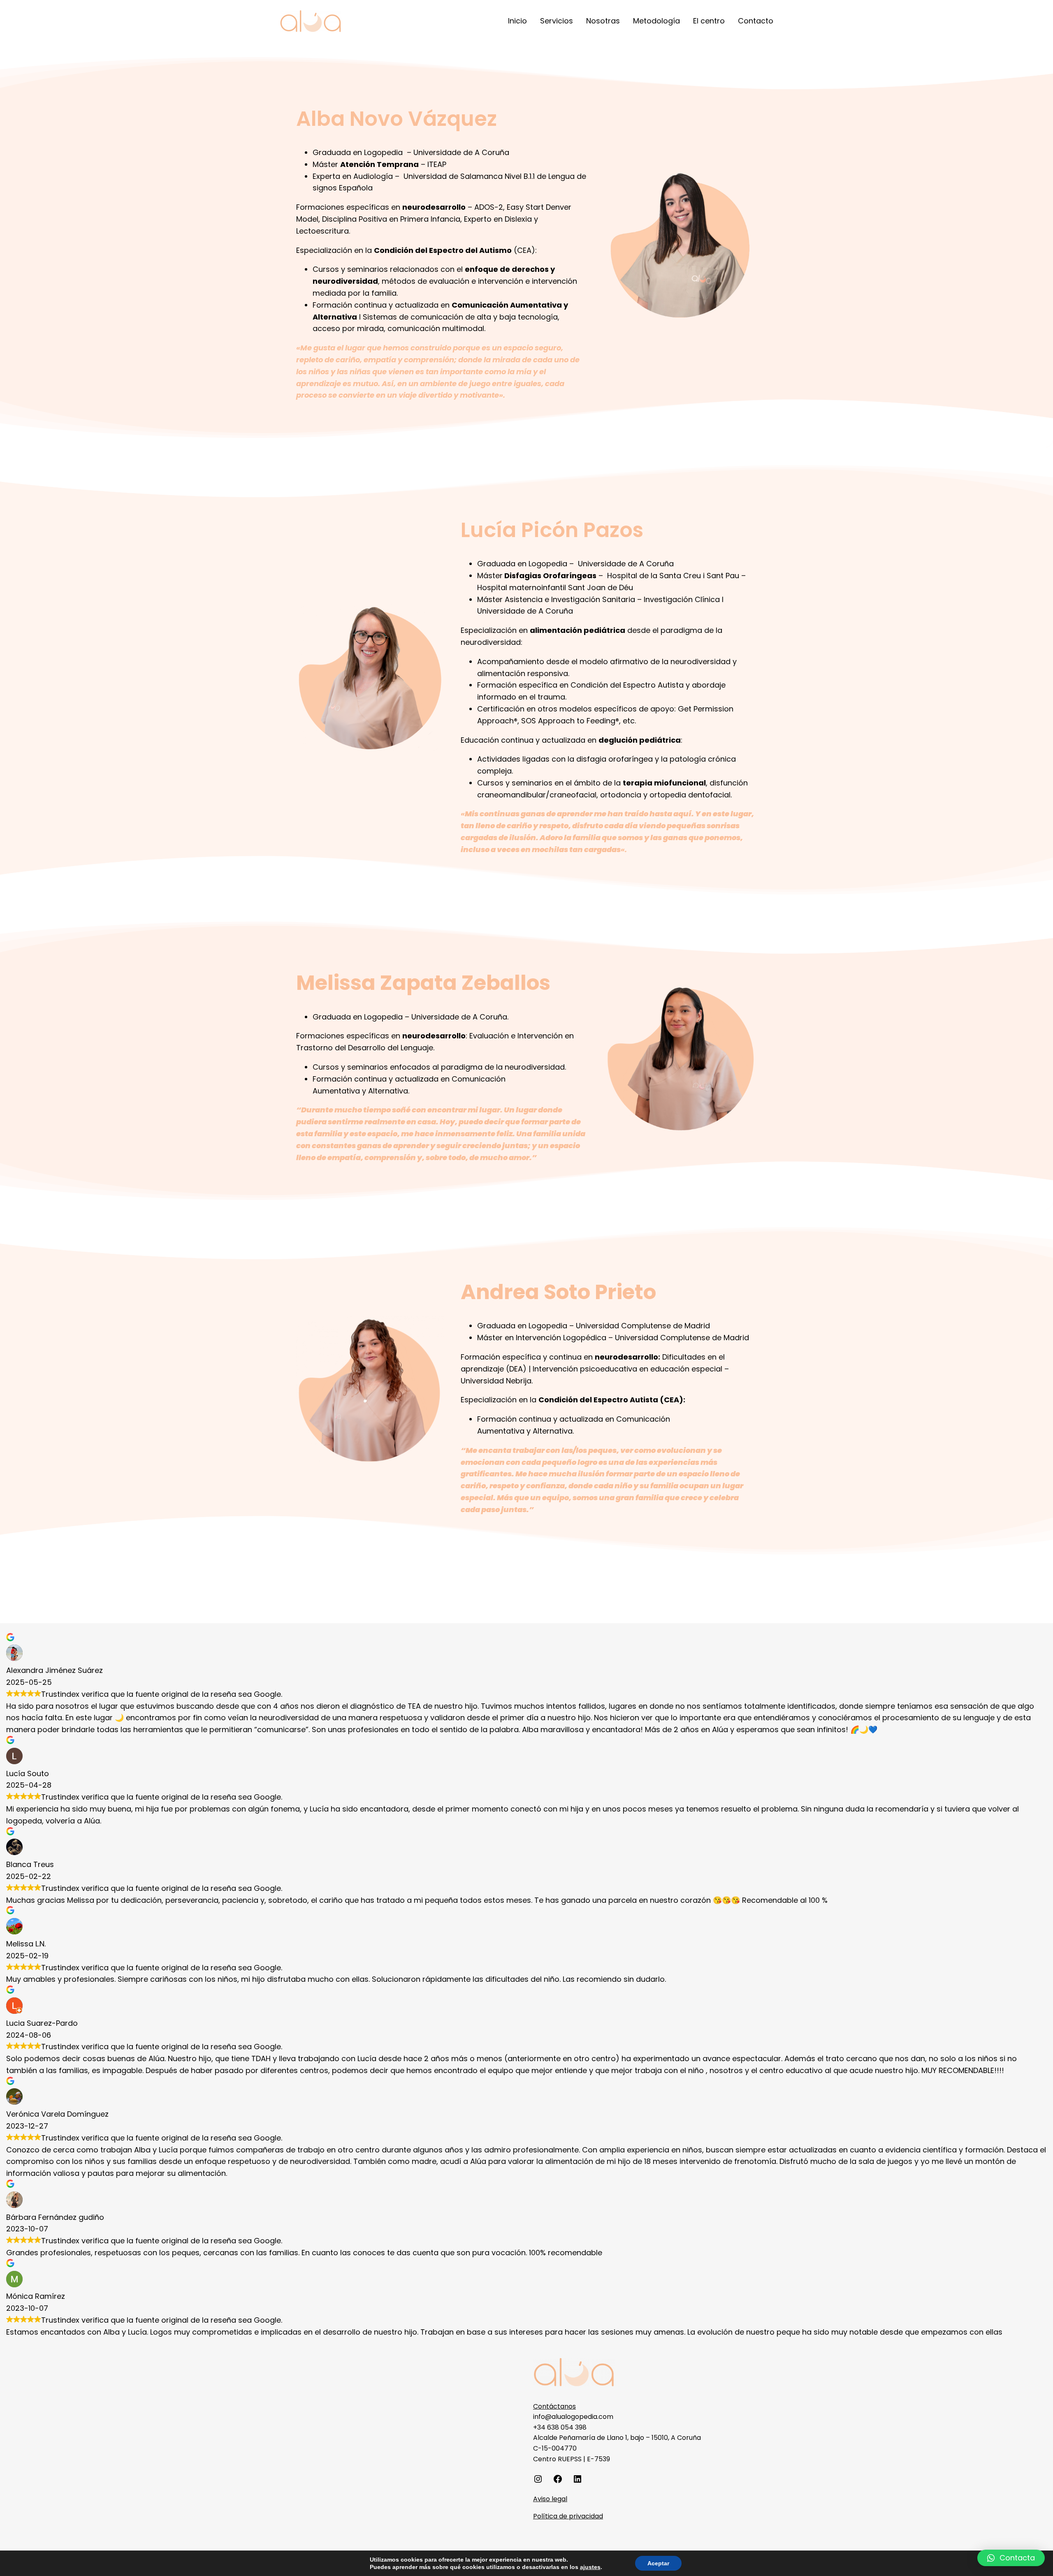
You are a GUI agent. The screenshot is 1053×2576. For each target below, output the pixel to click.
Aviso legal (550, 2499)
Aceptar (658, 2563)
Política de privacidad (568, 2516)
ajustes (590, 2567)
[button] (1011, 2558)
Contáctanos (554, 2406)
